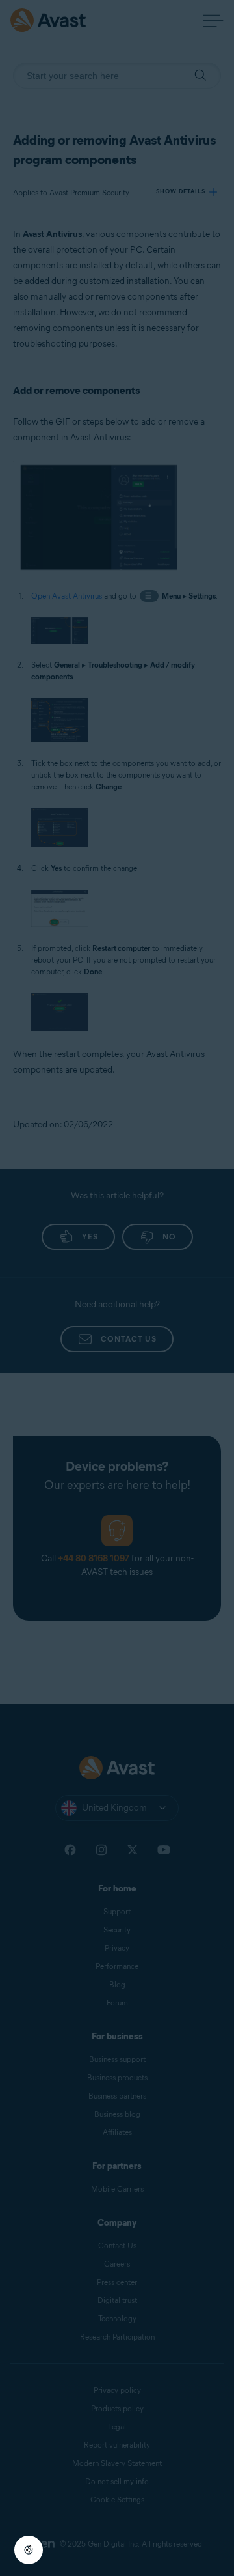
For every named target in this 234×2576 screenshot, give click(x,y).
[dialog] (117, 1288)
